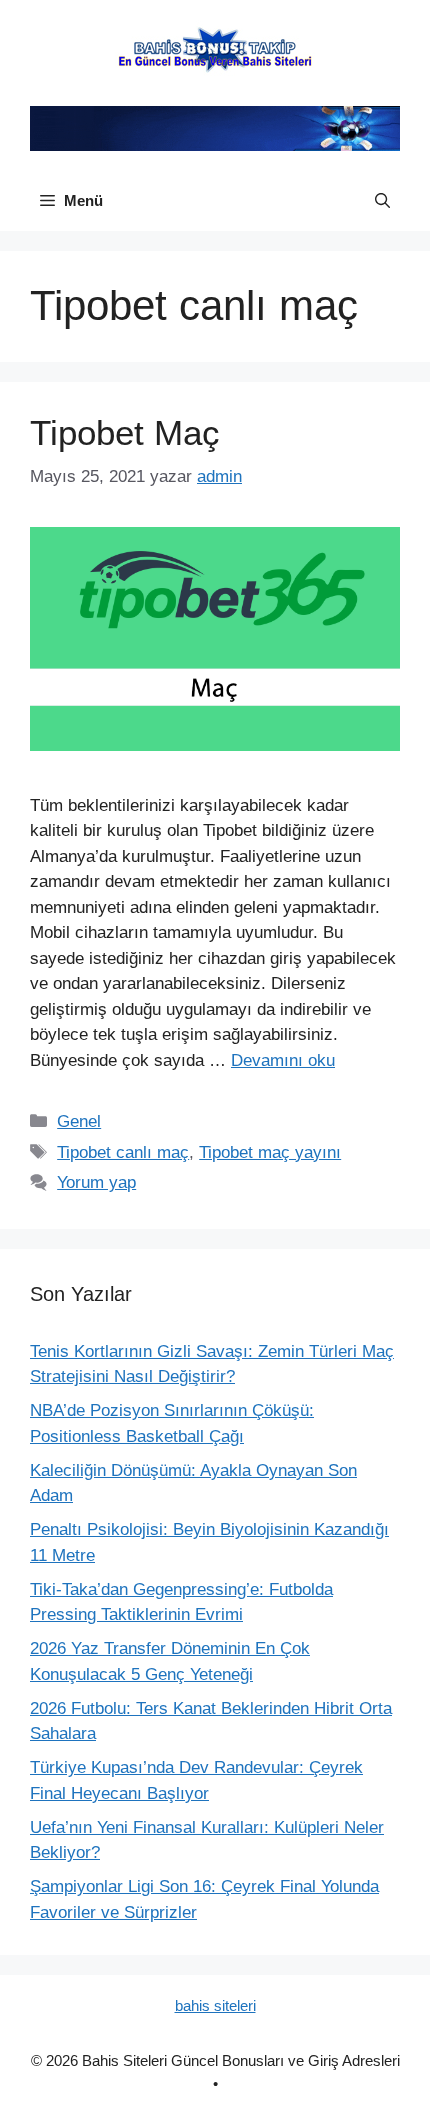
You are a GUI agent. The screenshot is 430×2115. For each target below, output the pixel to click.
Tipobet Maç (125, 432)
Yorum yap (96, 1182)
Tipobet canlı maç (123, 1152)
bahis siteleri (215, 2005)
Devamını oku (283, 1060)
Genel (79, 1121)
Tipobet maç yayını (270, 1152)
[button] (382, 201)
